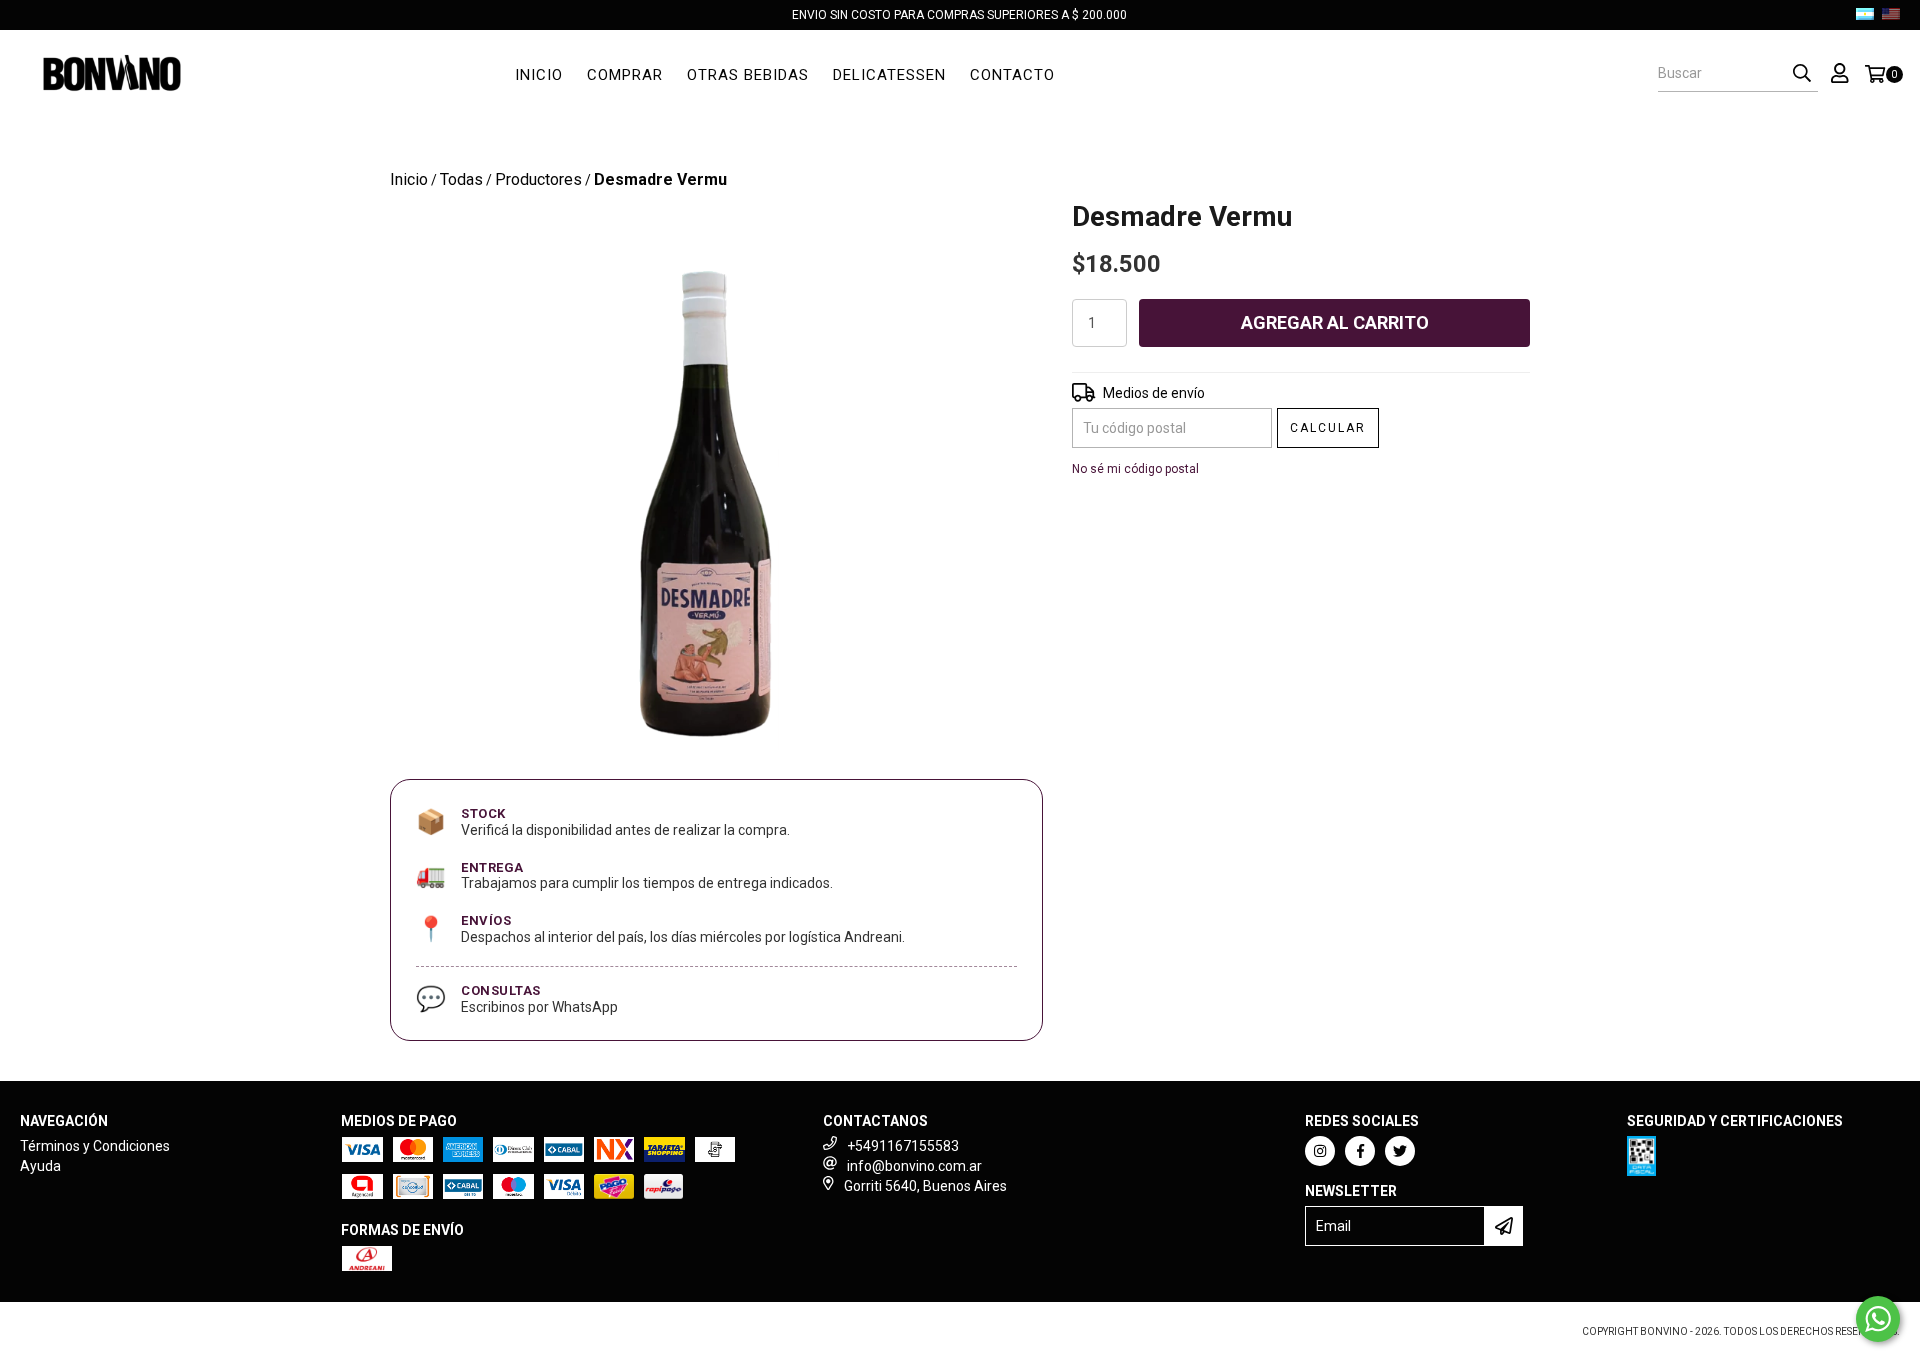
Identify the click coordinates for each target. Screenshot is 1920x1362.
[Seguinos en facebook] (1360, 1151)
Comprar (625, 75)
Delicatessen (889, 75)
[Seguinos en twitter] (1400, 1151)
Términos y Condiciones (95, 1146)
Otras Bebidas (748, 75)
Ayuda (40, 1166)
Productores (538, 179)
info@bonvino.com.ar (914, 1166)
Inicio (539, 75)
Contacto (1012, 75)
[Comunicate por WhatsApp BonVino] (1878, 1319)
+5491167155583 (903, 1146)
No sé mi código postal (1135, 469)
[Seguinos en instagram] (1320, 1151)
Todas (461, 179)
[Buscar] (1802, 74)
